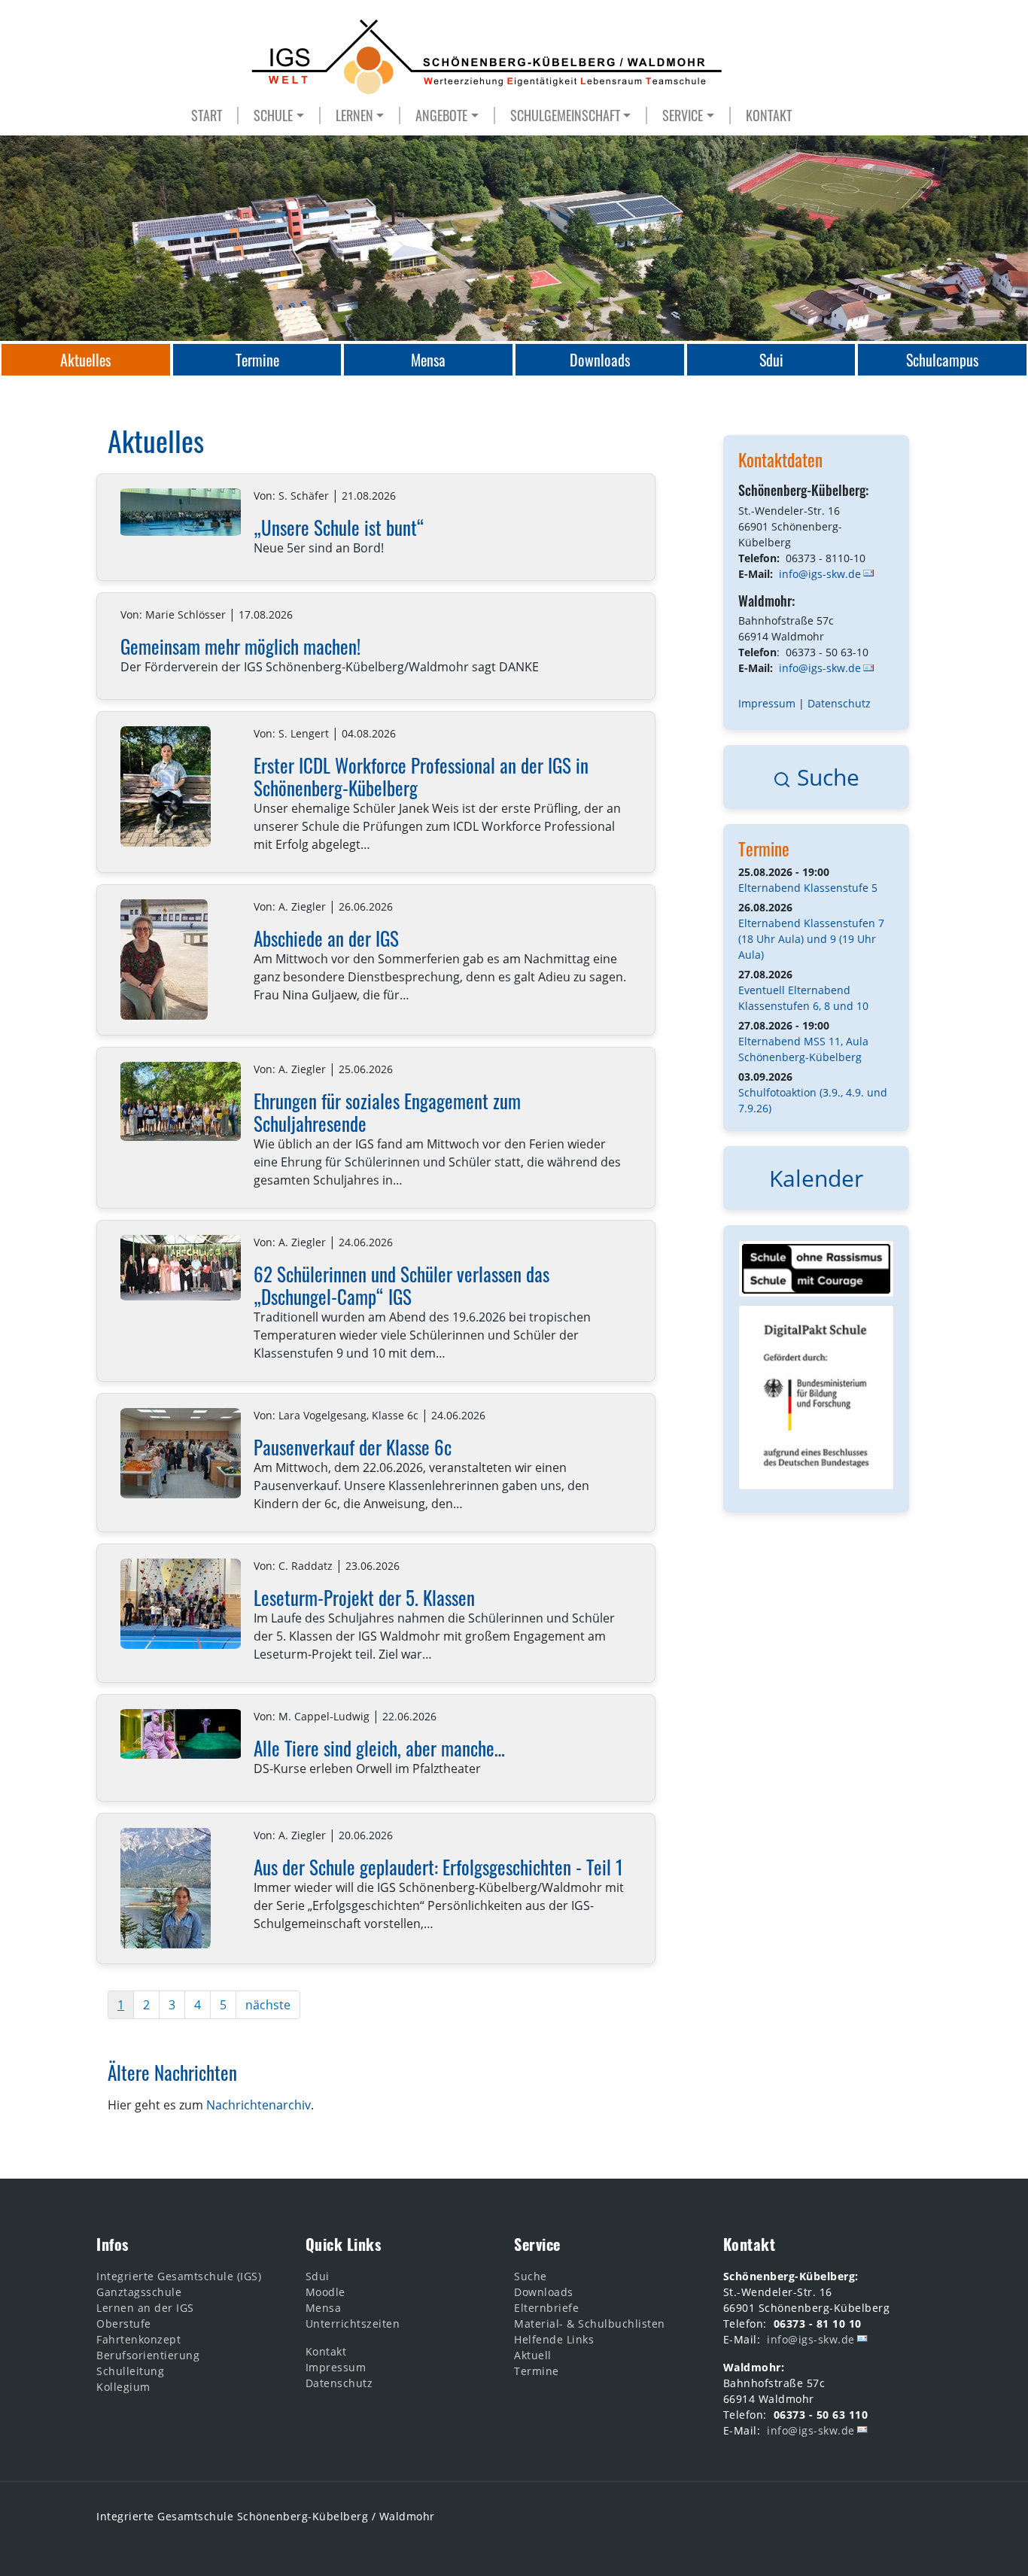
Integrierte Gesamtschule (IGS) (179, 2276)
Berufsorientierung (148, 2355)
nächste (268, 2005)
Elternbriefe (546, 2308)
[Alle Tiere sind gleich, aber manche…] (181, 1734)
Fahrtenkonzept (138, 2339)
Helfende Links (554, 2339)
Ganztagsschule (139, 2292)
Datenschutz (839, 703)
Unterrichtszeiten (353, 2324)
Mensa (324, 2308)
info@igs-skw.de (820, 574)
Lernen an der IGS (145, 2308)
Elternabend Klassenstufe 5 (808, 888)
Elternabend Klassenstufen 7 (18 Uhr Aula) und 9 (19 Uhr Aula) (811, 939)
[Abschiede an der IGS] (164, 960)
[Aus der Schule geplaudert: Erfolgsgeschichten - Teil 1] (166, 1888)
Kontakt (326, 2351)
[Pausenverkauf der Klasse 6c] (181, 1453)
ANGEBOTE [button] (441, 116)
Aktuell (533, 2355)
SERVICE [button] (683, 116)
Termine (764, 849)
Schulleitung (130, 2371)
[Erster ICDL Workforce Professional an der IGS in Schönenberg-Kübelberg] (166, 786)
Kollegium (123, 2387)
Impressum (767, 703)
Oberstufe (124, 2324)
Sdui (318, 2276)
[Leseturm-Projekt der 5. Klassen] (181, 1604)
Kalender (816, 1178)
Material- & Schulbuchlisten (590, 2324)
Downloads (544, 2292)
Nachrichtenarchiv (259, 2105)
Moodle (325, 2292)
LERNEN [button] (354, 116)
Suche (825, 777)
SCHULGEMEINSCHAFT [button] (565, 116)
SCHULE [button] (273, 116)
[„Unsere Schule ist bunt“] (181, 512)
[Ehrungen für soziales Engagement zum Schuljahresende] (181, 1101)
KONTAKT (769, 116)
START (207, 116)
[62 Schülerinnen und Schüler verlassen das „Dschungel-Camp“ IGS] (181, 1268)
